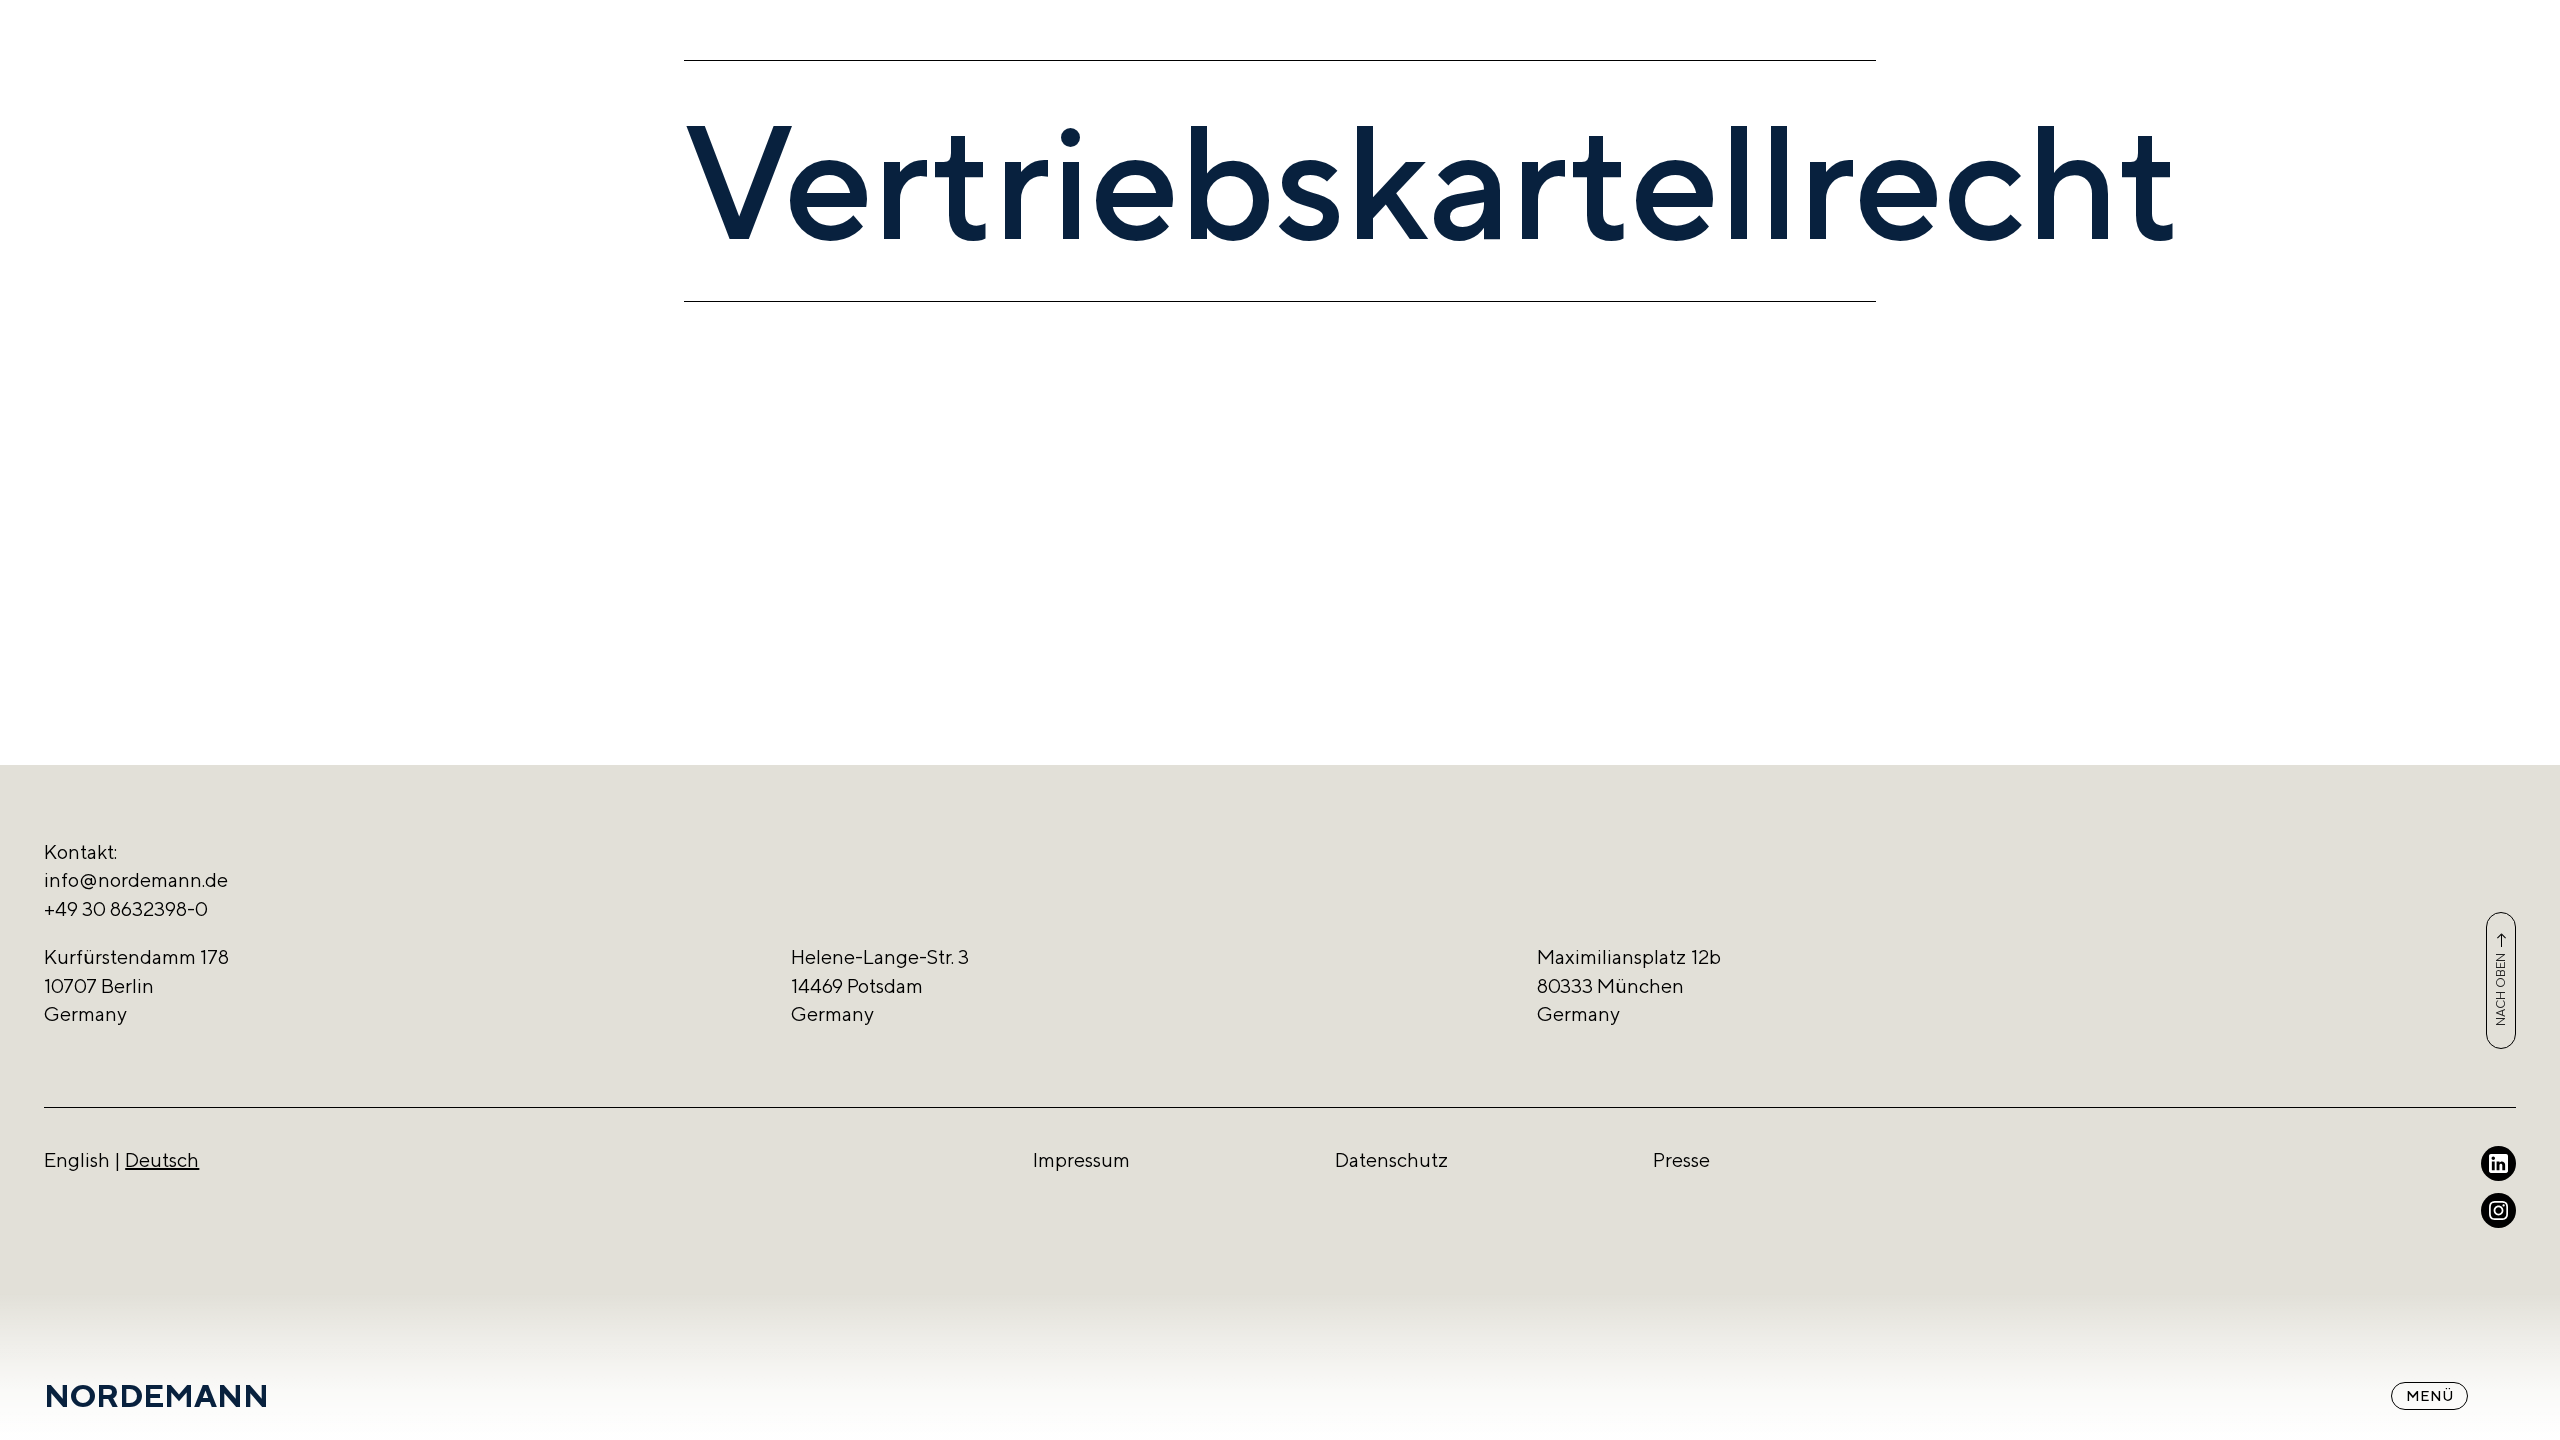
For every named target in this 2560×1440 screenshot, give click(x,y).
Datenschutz (1391, 1159)
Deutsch (162, 1159)
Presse (1681, 1159)
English (77, 1159)
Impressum (1081, 1159)
